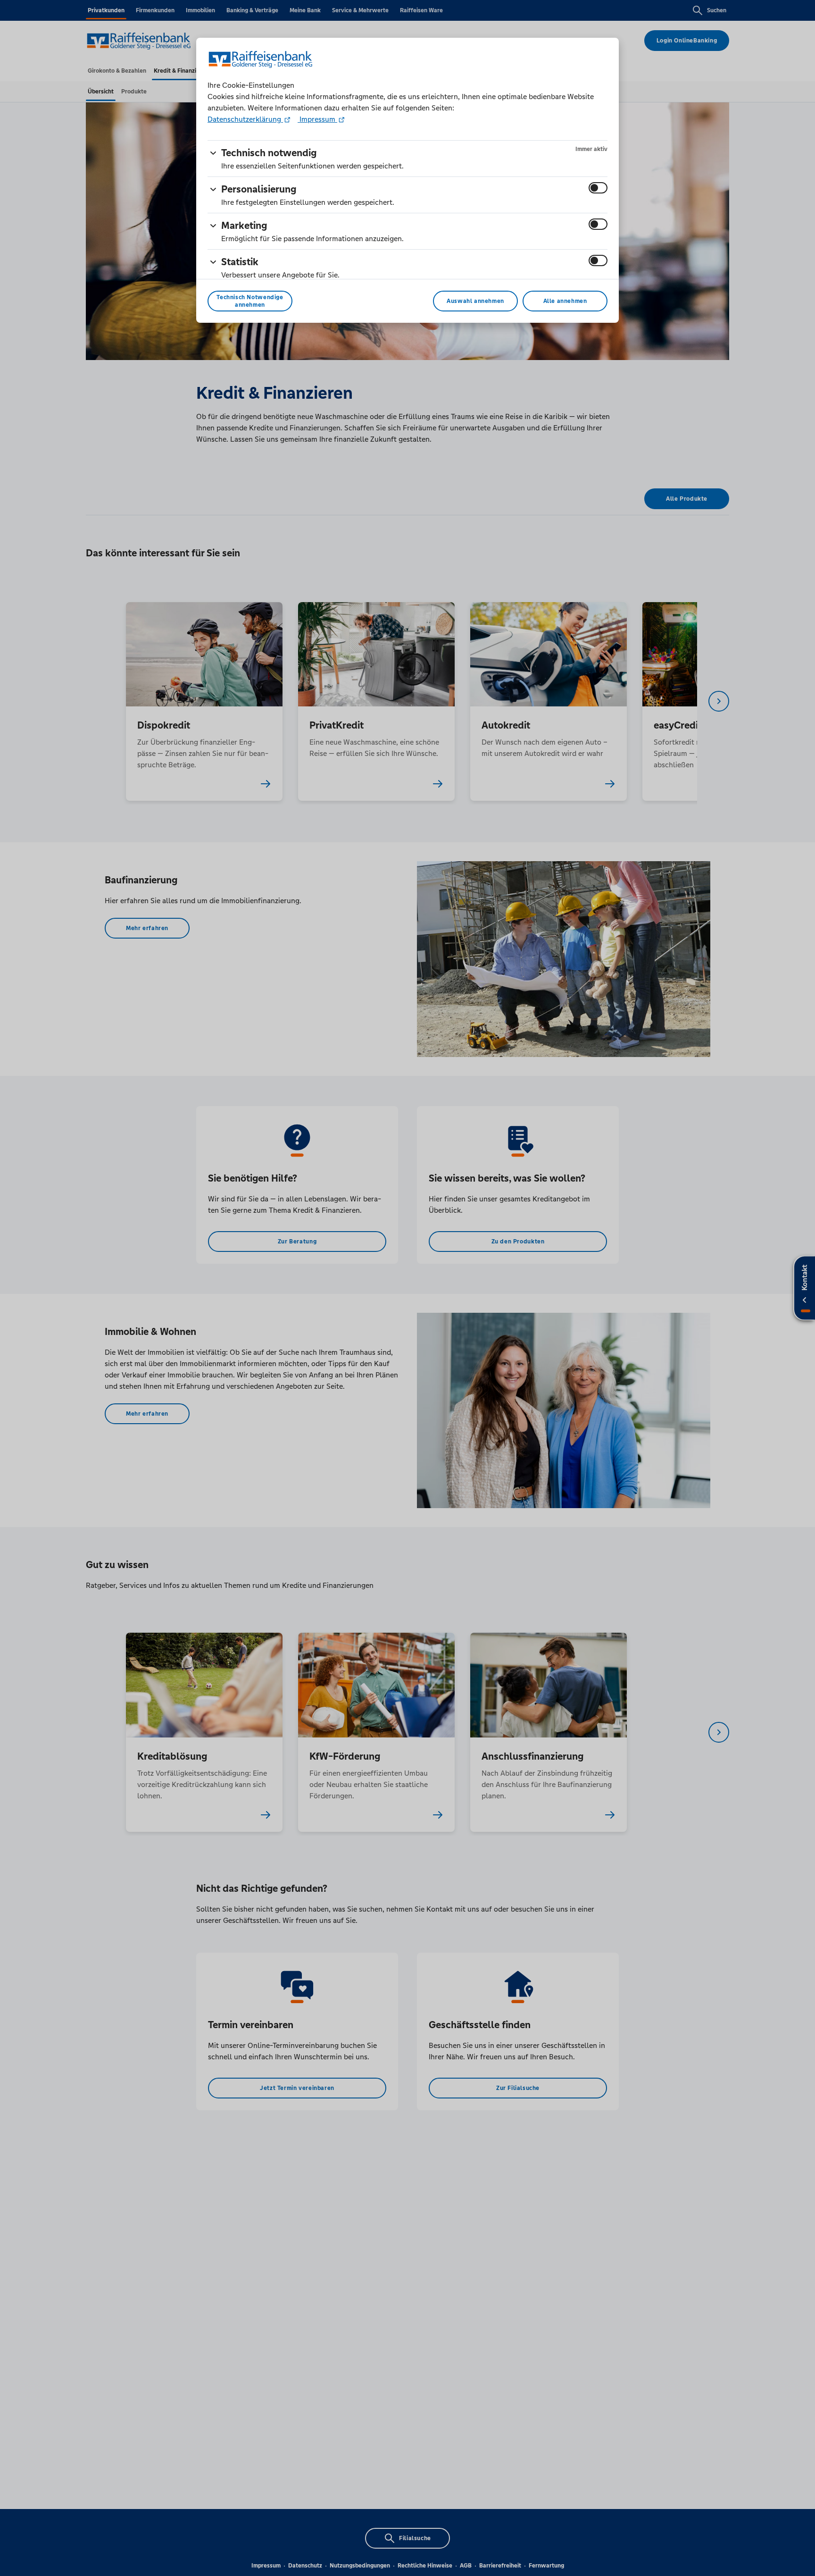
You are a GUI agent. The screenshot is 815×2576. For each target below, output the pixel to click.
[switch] (598, 188)
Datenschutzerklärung (245, 119)
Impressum (317, 119)
